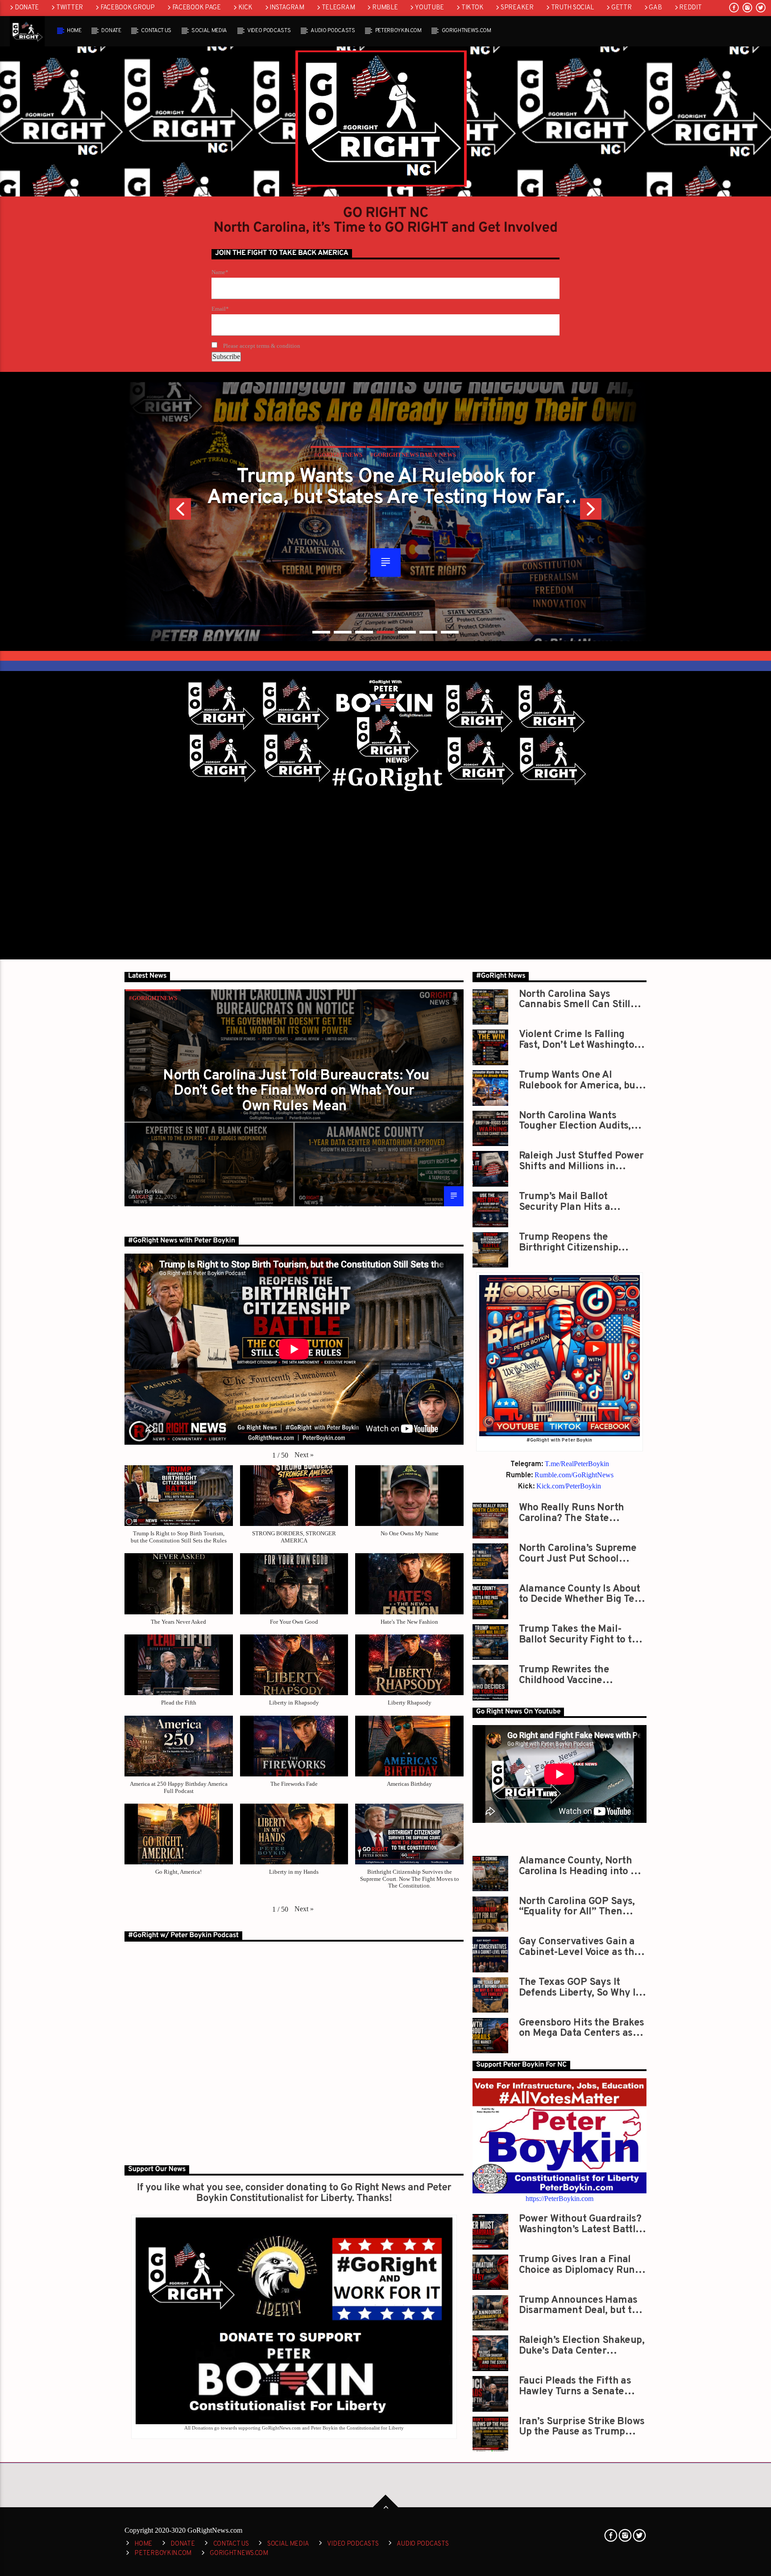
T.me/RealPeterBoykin (577, 1464)
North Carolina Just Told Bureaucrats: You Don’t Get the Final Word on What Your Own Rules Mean (296, 1091)
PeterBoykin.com (398, 31)
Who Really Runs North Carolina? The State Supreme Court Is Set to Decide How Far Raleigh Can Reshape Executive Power (583, 1513)
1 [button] (321, 632)
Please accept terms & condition (261, 346)
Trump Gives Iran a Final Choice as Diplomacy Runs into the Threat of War (579, 2265)
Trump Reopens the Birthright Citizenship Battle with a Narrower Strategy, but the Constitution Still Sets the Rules (578, 1242)
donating (306, 2188)
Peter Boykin (147, 1191)
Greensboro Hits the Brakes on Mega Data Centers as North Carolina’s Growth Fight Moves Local (582, 2028)
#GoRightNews (153, 998)
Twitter (70, 8)
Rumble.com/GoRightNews (574, 1475)
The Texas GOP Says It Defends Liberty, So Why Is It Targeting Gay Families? (580, 1987)
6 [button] (428, 632)
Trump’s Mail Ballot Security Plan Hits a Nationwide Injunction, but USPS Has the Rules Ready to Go (580, 1202)
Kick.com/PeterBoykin (569, 1486)
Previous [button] (158, 512)
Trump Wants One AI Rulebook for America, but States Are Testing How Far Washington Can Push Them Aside (580, 1080)
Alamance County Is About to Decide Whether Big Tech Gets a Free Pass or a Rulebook (582, 1594)
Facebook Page (197, 8)
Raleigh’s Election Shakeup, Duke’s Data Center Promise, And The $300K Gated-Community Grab (582, 2345)
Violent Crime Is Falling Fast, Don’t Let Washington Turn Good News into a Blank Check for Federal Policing (580, 1040)
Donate (27, 8)
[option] (385, 512)
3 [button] (364, 632)
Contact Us (156, 31)
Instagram (287, 8)
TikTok (472, 8)
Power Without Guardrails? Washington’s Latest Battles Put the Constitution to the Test (582, 2224)
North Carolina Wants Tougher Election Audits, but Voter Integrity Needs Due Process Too (385, 487)
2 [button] (343, 632)
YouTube (429, 8)
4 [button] (385, 632)
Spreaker (517, 8)
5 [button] (407, 632)
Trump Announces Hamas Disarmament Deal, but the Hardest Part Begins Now (581, 2305)
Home (74, 31)
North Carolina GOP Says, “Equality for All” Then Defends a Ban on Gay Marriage (577, 1907)
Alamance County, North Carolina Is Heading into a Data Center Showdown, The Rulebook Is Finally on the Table (579, 1866)
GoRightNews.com (466, 31)
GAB (655, 8)
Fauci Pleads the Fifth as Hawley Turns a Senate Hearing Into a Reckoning (577, 2386)
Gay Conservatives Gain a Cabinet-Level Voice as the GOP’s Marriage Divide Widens (579, 1947)
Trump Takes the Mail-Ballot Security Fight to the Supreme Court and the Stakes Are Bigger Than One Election (581, 1634)
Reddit (690, 8)
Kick (245, 8)
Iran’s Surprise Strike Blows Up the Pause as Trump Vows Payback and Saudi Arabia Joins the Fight (582, 2427)
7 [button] (450, 632)
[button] (304, 1455)
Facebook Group (128, 8)
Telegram (338, 8)
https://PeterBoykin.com (560, 2199)
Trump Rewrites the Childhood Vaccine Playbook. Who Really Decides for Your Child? (572, 1675)
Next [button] (613, 512)
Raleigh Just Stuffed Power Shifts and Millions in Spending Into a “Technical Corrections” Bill (581, 1161)
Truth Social (573, 8)
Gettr (622, 8)
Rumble (385, 8)
